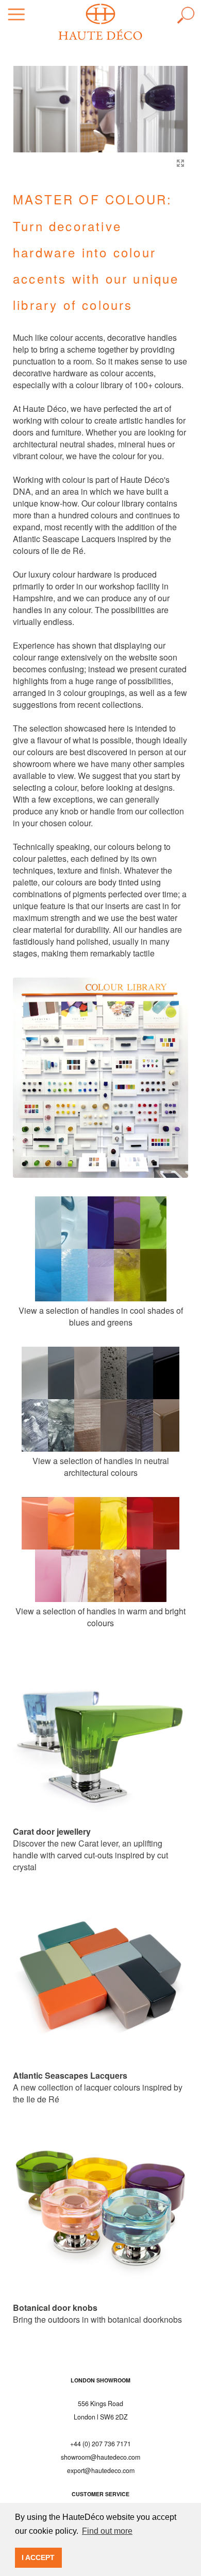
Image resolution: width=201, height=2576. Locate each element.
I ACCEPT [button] (38, 2557)
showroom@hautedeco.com (100, 2457)
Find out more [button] (107, 2531)
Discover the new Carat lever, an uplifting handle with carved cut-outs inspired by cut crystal (90, 1849)
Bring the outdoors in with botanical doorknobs (97, 2313)
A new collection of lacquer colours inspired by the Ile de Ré (98, 2087)
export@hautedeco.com (101, 2470)
